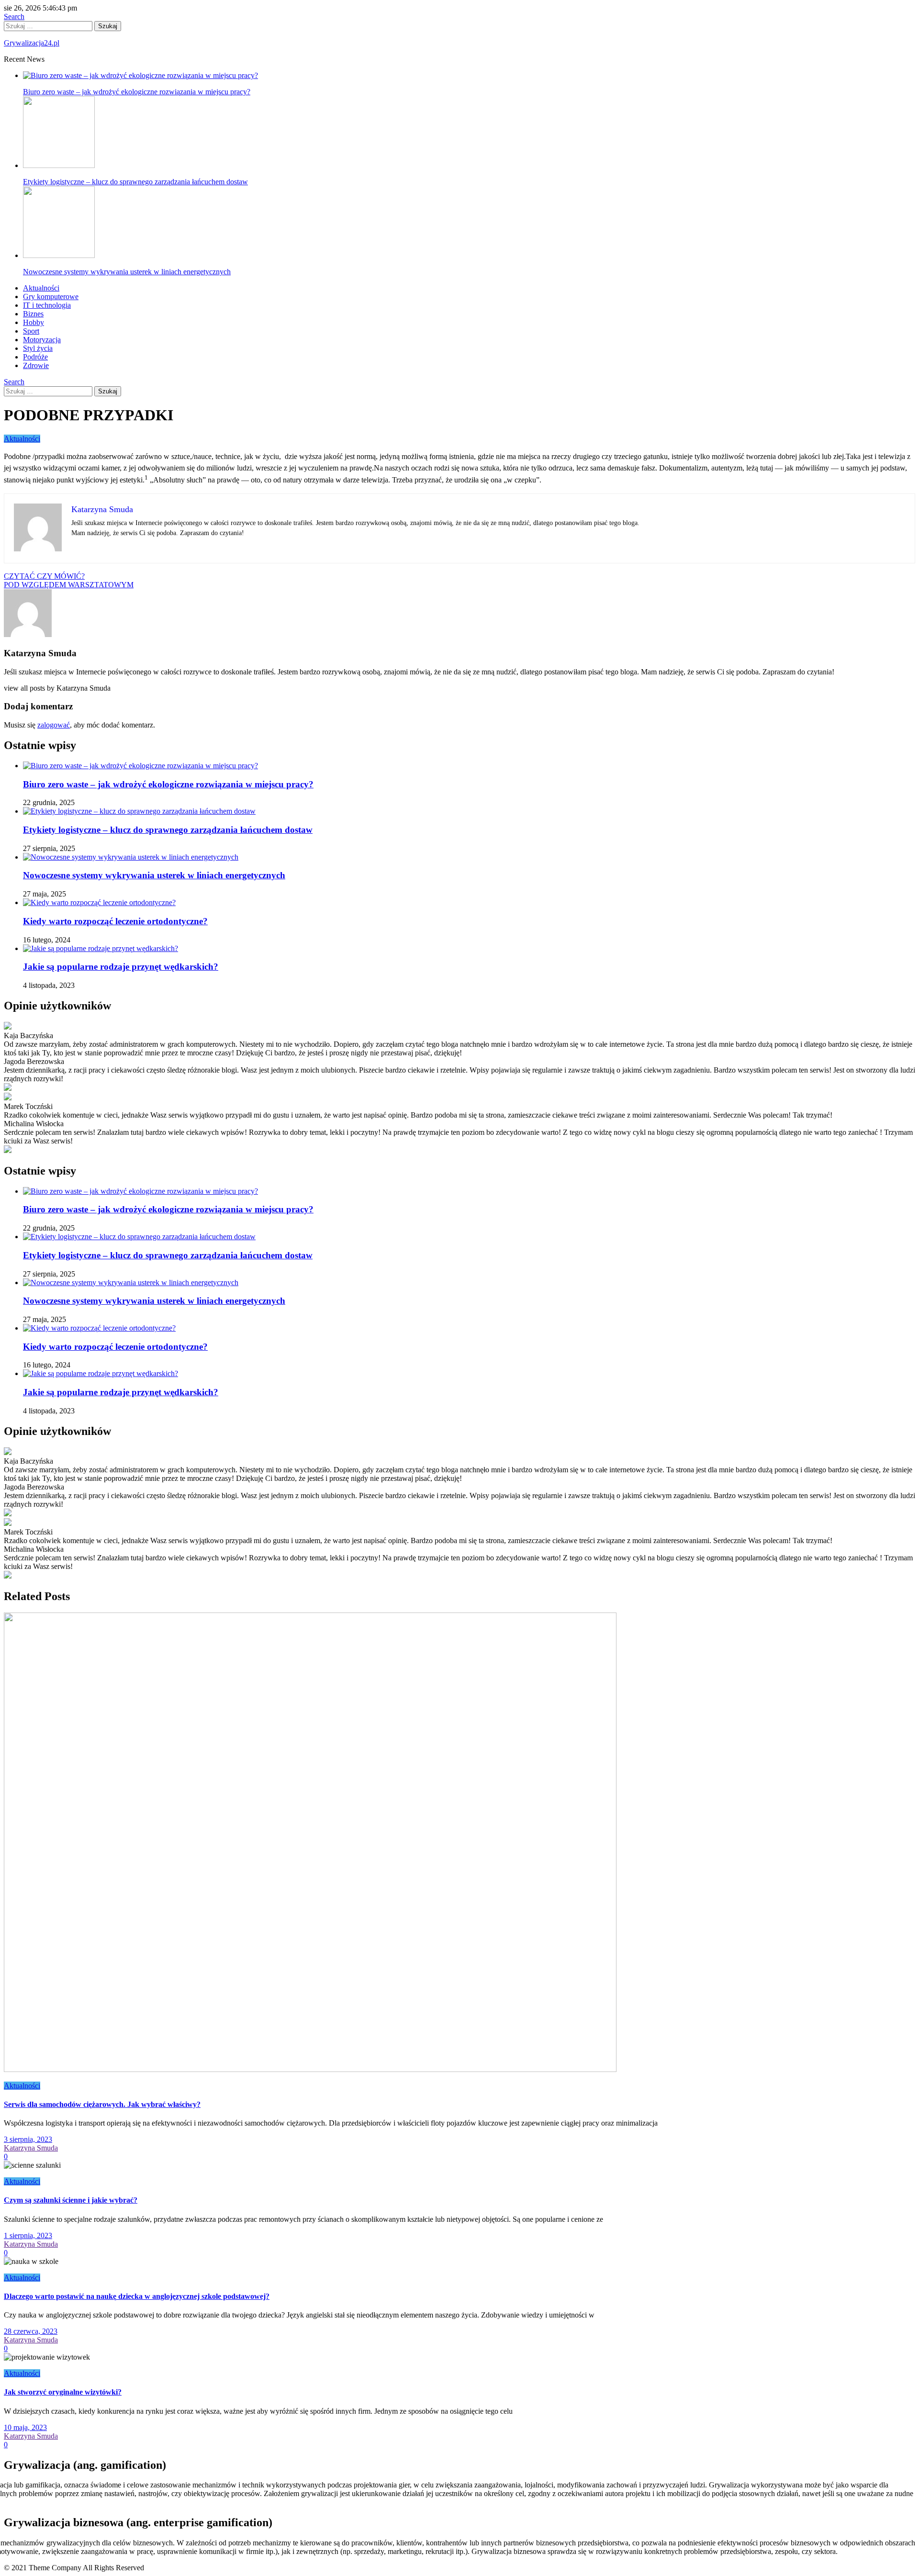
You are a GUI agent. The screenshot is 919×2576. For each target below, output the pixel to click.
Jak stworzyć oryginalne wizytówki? (63, 2392)
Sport (31, 331)
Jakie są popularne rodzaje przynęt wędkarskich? (121, 967)
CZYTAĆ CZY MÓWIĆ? (44, 576)
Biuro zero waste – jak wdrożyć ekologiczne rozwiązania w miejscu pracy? (168, 784)
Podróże (35, 357)
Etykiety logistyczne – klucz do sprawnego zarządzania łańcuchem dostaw (135, 182)
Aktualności (41, 288)
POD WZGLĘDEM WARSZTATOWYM (69, 585)
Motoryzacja (42, 340)
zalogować (54, 725)
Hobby (34, 322)
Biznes (33, 314)
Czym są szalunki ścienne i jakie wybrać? (71, 2200)
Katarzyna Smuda (31, 2148)
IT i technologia (47, 305)
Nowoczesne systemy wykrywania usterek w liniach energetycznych (127, 272)
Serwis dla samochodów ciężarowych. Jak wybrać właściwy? (102, 2104)
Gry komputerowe (51, 297)
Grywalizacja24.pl (32, 43)
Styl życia (38, 348)
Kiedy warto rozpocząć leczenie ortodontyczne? (115, 921)
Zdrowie (36, 365)
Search (14, 17)
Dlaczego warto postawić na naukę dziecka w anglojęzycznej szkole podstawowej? (137, 2296)
